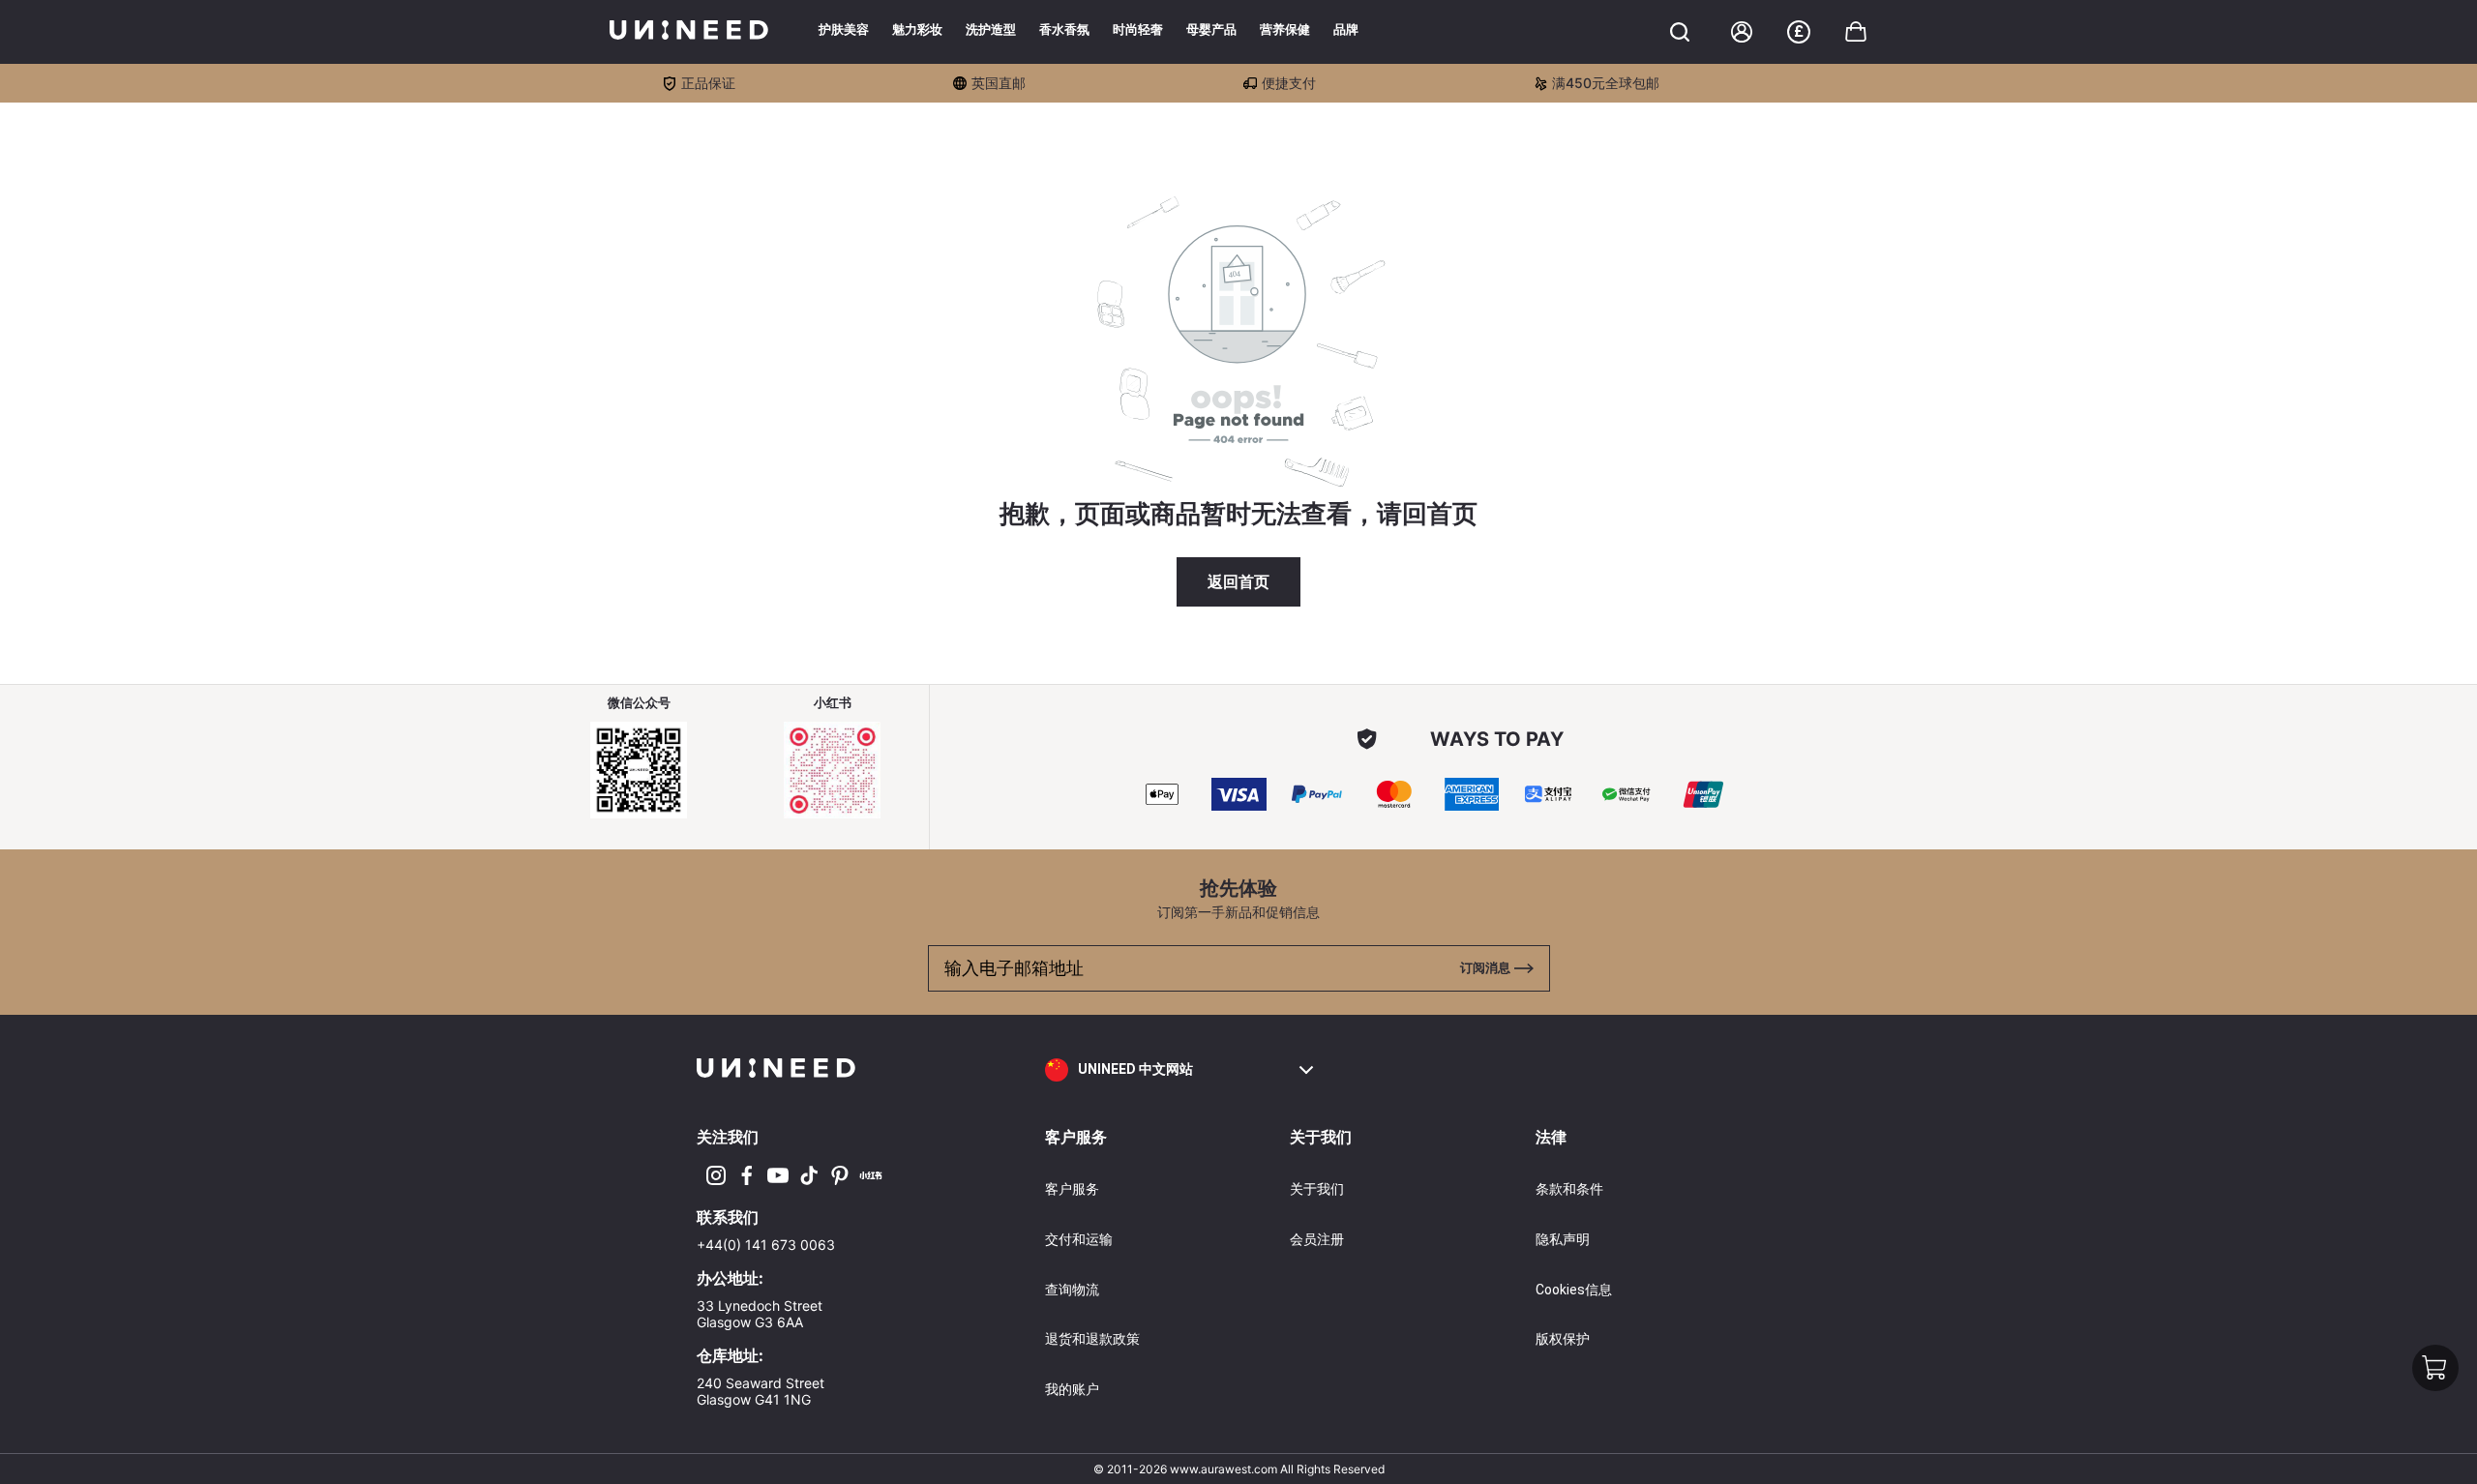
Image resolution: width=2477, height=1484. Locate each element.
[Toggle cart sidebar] (1680, 32)
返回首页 (1238, 582)
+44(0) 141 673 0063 (766, 1245)
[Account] (1742, 32)
